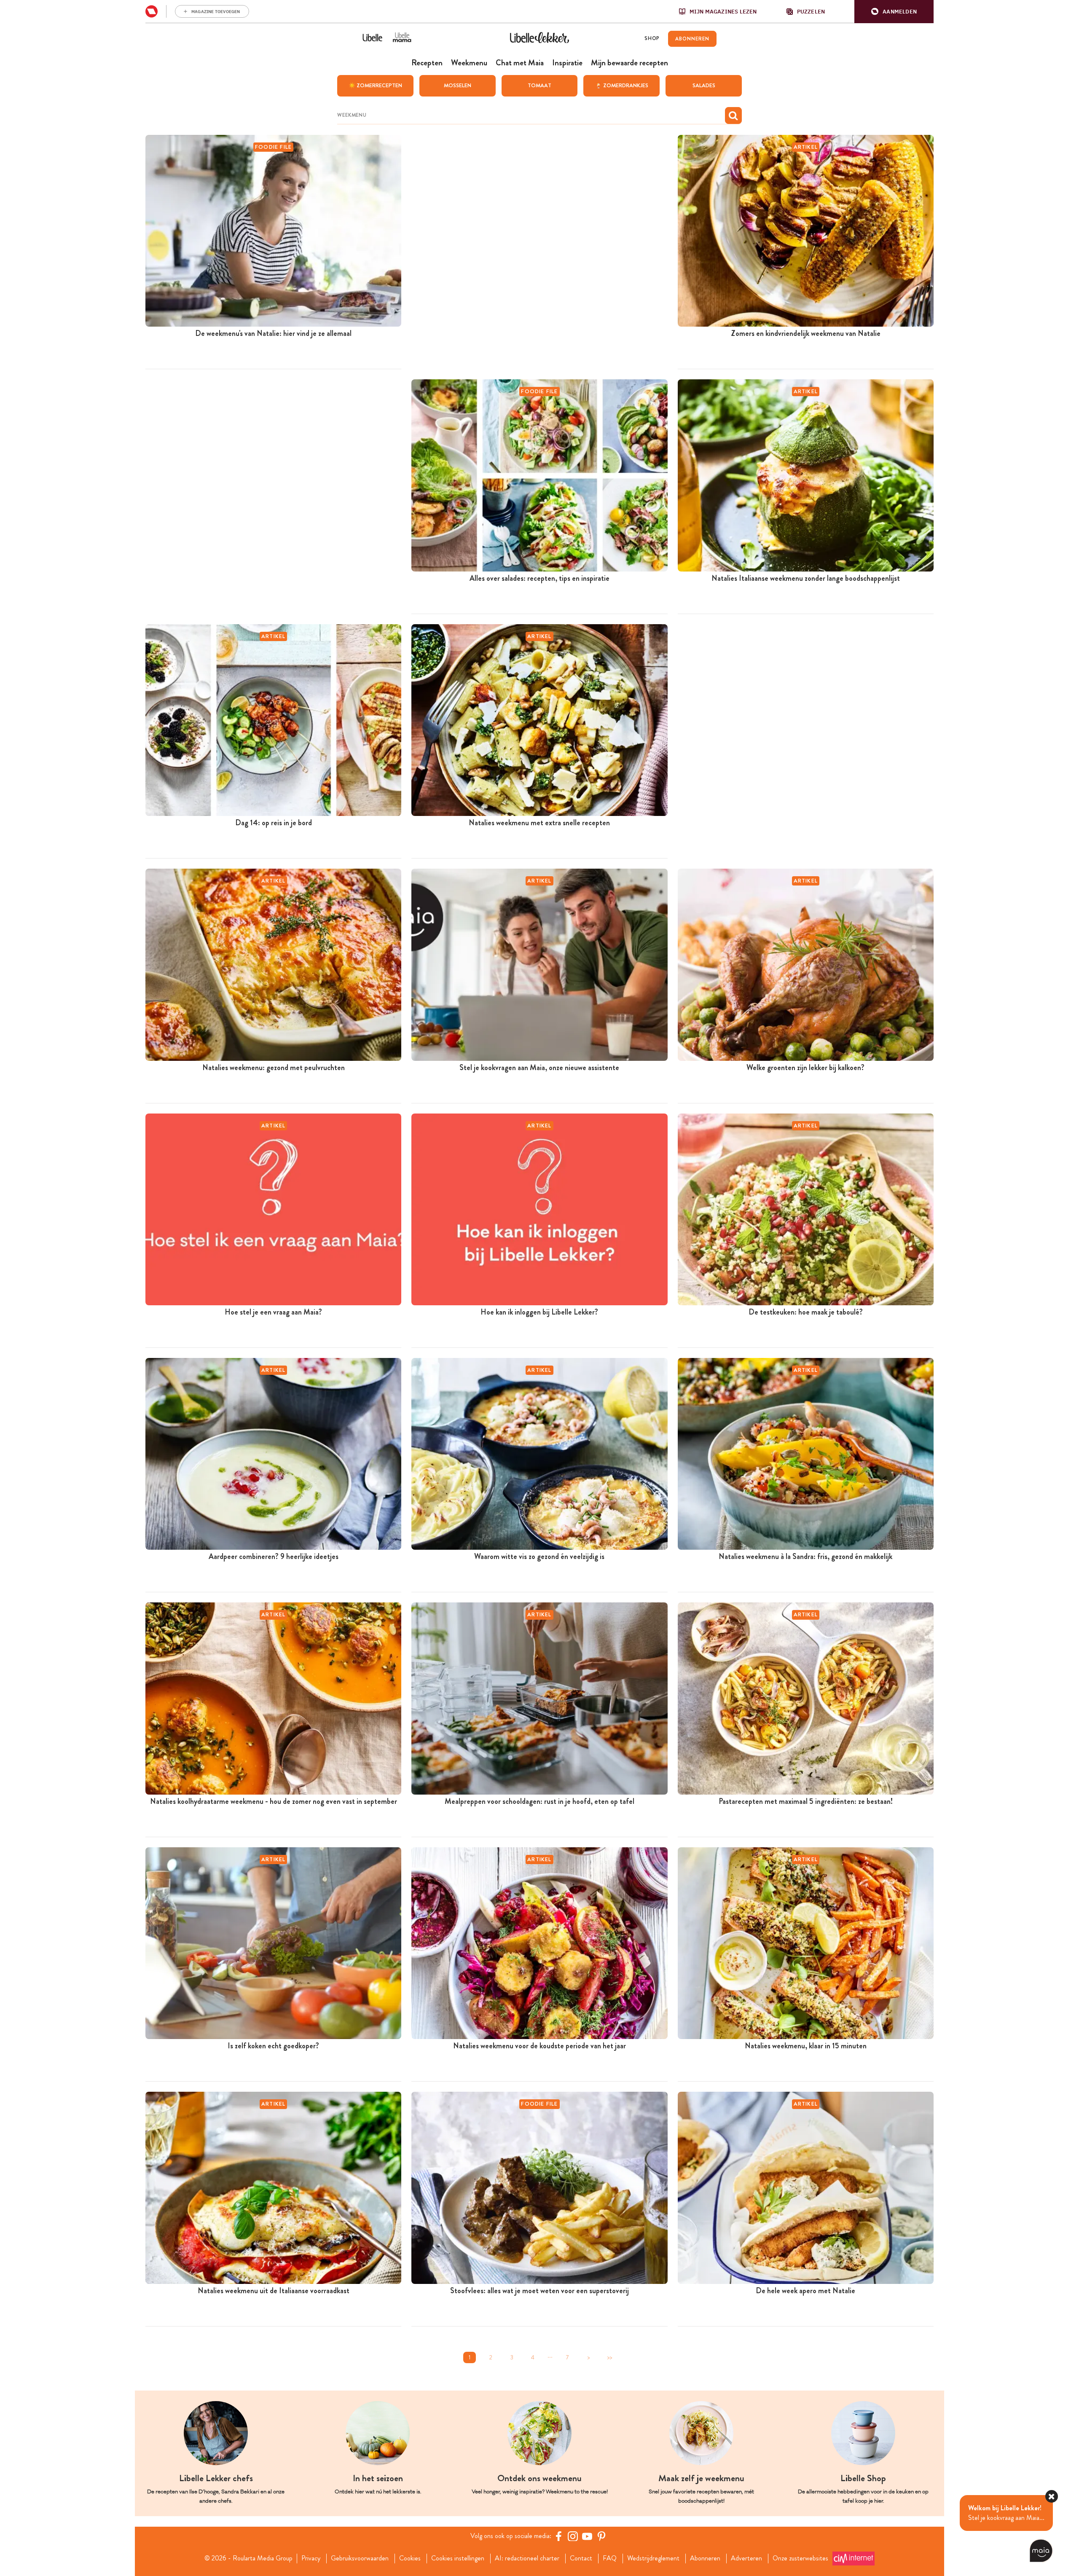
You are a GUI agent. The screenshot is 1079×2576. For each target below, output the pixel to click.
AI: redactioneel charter (527, 2558)
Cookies (410, 2558)
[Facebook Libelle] (558, 2536)
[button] (894, 12)
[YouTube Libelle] (587, 2536)
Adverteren (746, 2558)
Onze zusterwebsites (800, 2558)
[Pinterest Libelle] (601, 2536)
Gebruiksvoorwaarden (360, 2558)
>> (609, 2357)
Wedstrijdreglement (653, 2558)
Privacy (311, 2558)
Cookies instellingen (458, 2558)
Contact (581, 2558)
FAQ (610, 2558)
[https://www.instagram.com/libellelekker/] (573, 2536)
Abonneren (705, 2558)
